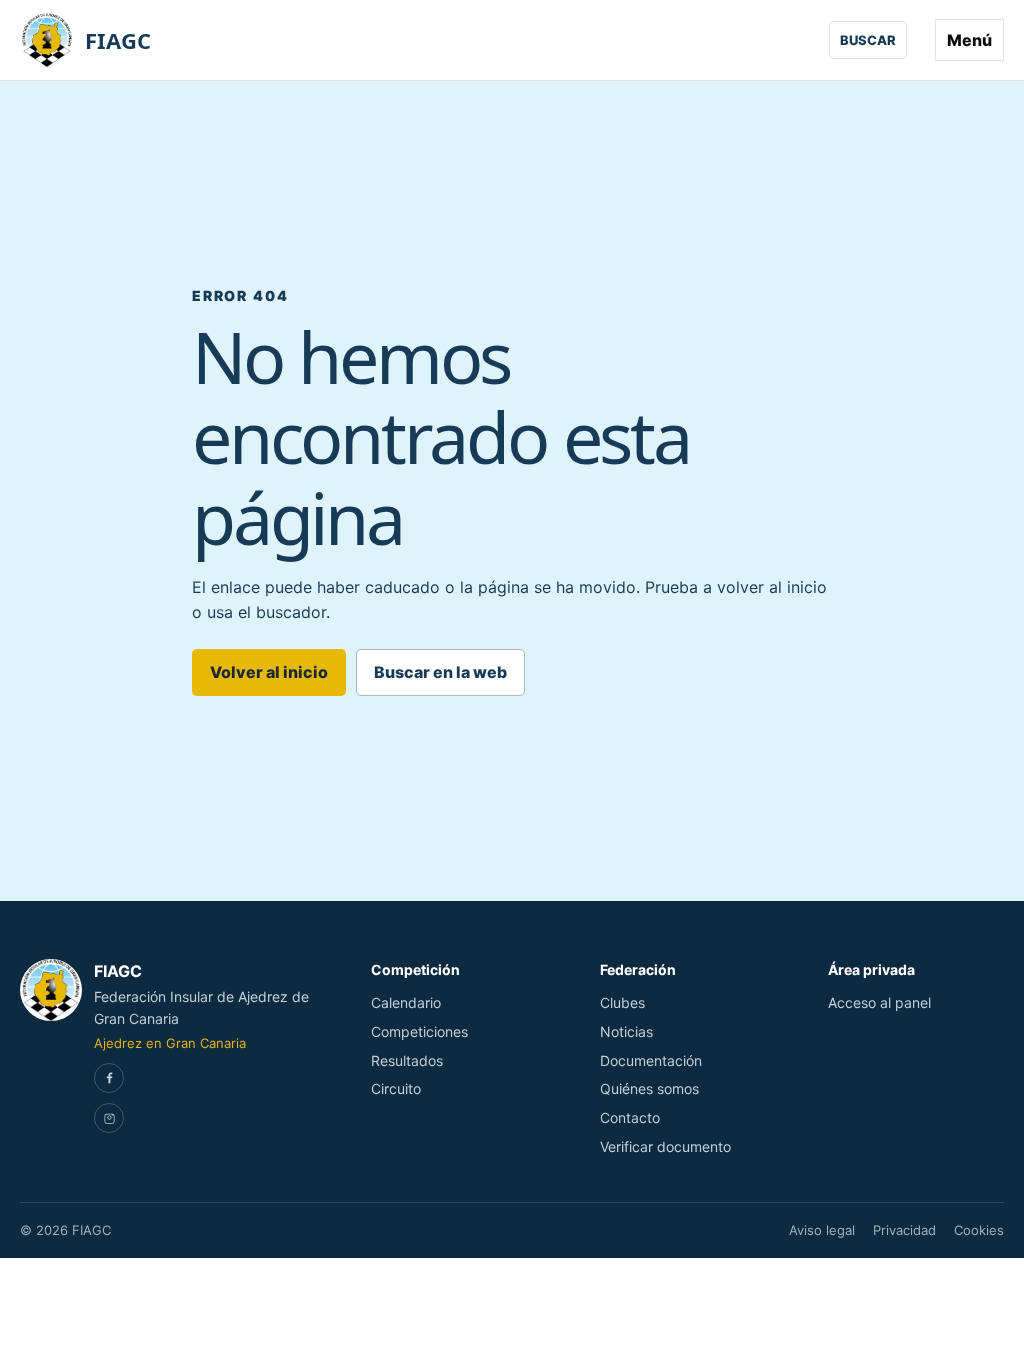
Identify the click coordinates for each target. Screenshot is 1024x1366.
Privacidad (904, 1230)
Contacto (630, 1117)
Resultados (407, 1060)
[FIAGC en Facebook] (109, 1078)
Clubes (622, 1002)
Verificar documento (665, 1146)
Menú (969, 40)
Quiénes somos (649, 1088)
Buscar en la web (440, 672)
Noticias (626, 1031)
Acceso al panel (879, 1002)
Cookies (979, 1230)
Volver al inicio (269, 672)
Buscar (868, 40)
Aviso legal (822, 1230)
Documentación (651, 1060)
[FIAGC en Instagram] (109, 1118)
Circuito (396, 1088)
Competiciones (419, 1031)
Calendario (406, 1002)
